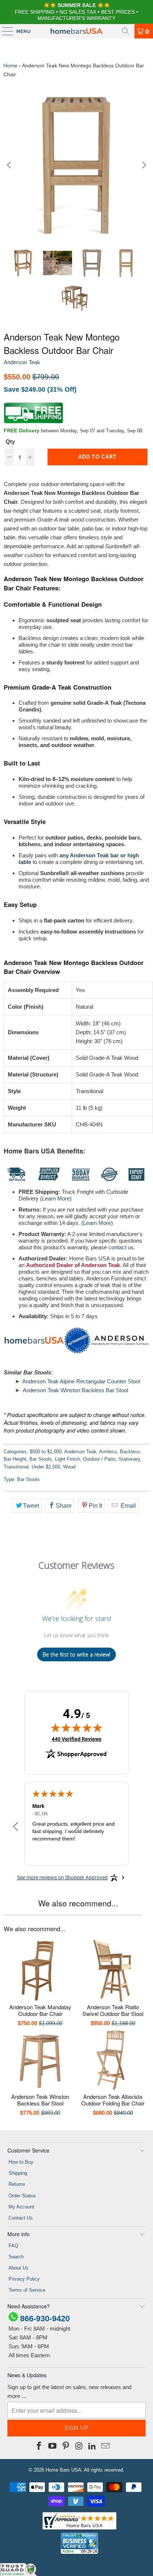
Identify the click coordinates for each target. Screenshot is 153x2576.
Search (16, 2257)
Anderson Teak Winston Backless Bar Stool (75, 1390)
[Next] (144, 165)
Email (128, 1506)
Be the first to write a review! (76, 1654)
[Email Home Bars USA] (105, 2446)
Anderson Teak (22, 362)
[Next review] (77, 1827)
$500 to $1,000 (46, 1452)
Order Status (22, 2196)
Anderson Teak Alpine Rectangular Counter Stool (81, 1381)
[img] (76, 1728)
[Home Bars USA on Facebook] (39, 2446)
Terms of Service (27, 2290)
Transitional (16, 1467)
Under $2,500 (46, 1467)
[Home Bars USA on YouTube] (53, 2446)
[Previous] (9, 165)
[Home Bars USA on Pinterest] (66, 2446)
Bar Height (15, 1459)
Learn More (56, 1198)
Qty (10, 441)
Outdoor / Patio (99, 1459)
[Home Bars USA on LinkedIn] (92, 2446)
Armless (108, 1452)
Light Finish (67, 1459)
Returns (17, 2184)
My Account (21, 2207)
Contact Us (21, 2218)
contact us (121, 1247)
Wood (69, 1467)
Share (64, 1506)
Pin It (95, 1506)
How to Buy (21, 2162)
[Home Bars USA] (76, 31)
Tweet (31, 1506)
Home (10, 66)
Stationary (129, 1459)
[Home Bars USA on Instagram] (79, 2446)
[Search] (126, 31)
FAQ (13, 2246)
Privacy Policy (24, 2279)
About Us (19, 2268)
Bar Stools (41, 1459)
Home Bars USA (64, 2470)
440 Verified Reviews (76, 1739)
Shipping (18, 2173)
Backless (130, 1452)
